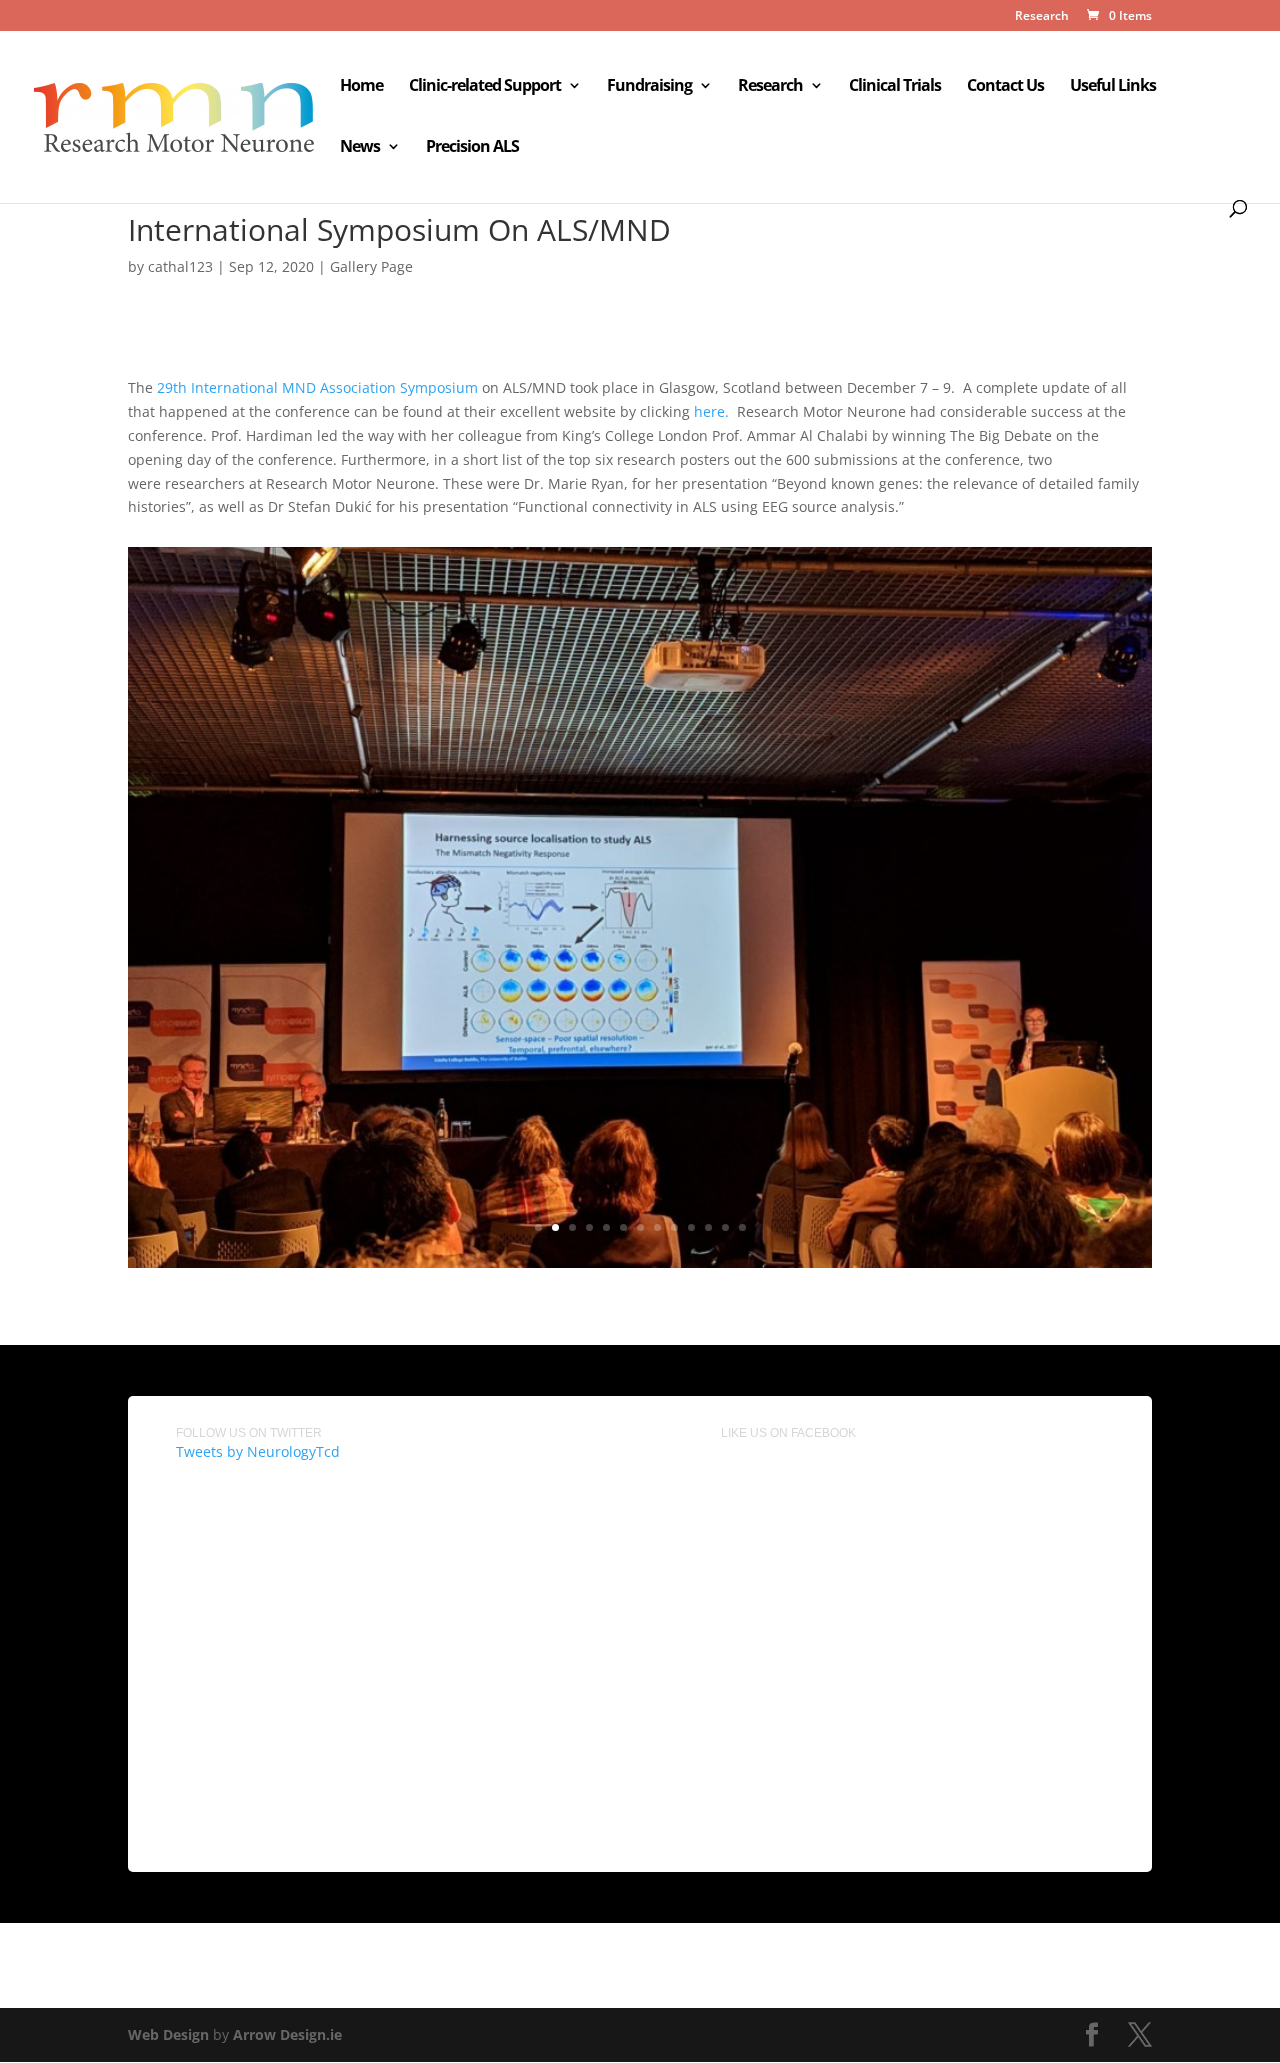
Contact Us (1005, 87)
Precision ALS (472, 148)
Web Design (168, 2034)
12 (725, 1227)
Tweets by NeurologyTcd (258, 1451)
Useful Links (1113, 87)
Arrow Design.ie (287, 2034)
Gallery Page (371, 266)
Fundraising (649, 87)
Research (1042, 17)
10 (691, 1227)
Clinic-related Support (485, 87)
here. (713, 411)
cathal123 (180, 266)
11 (708, 1227)
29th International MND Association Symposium (317, 387)
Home (361, 87)
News (360, 148)
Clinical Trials (895, 87)
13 (742, 1227)
